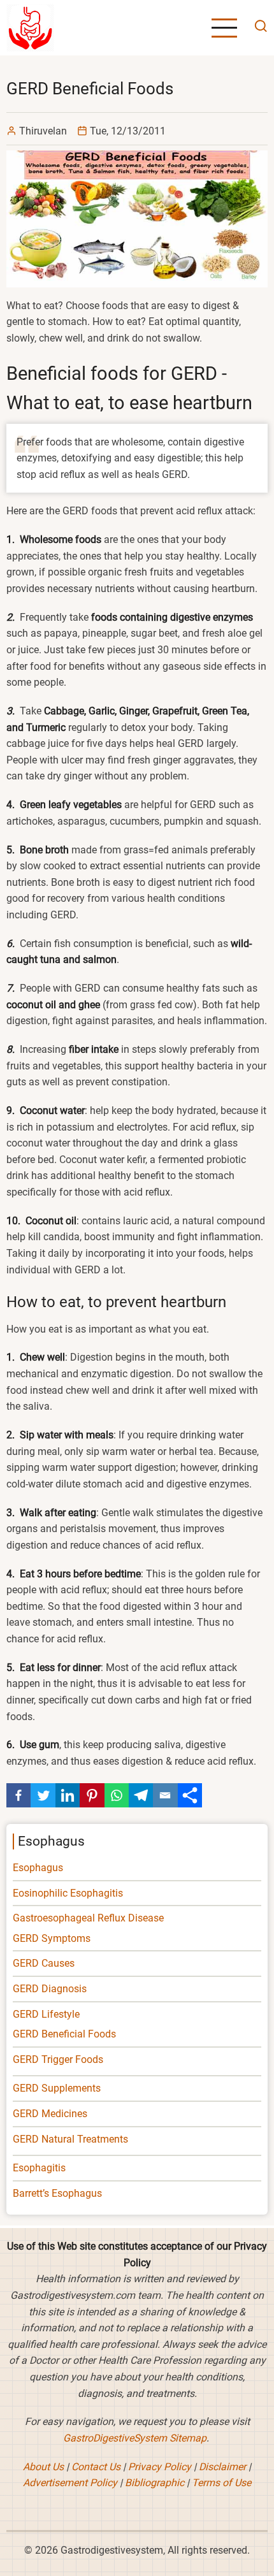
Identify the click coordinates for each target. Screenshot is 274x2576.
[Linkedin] (68, 1795)
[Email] (165, 1795)
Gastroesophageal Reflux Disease (88, 1918)
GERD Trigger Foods (58, 2059)
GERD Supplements (57, 2088)
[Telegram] (141, 1795)
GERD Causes (44, 1963)
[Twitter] (43, 1795)
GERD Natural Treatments (70, 2139)
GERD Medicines (50, 2114)
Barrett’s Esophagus (57, 2193)
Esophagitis (39, 2168)
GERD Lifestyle (46, 2014)
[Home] (30, 27)
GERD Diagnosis (50, 1989)
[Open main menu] (224, 28)
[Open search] (257, 28)
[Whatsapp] (117, 1795)
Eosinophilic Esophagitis (68, 1893)
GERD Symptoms (52, 1938)
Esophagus (38, 1868)
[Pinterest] (92, 1795)
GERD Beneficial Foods (64, 2034)
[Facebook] (18, 1795)
